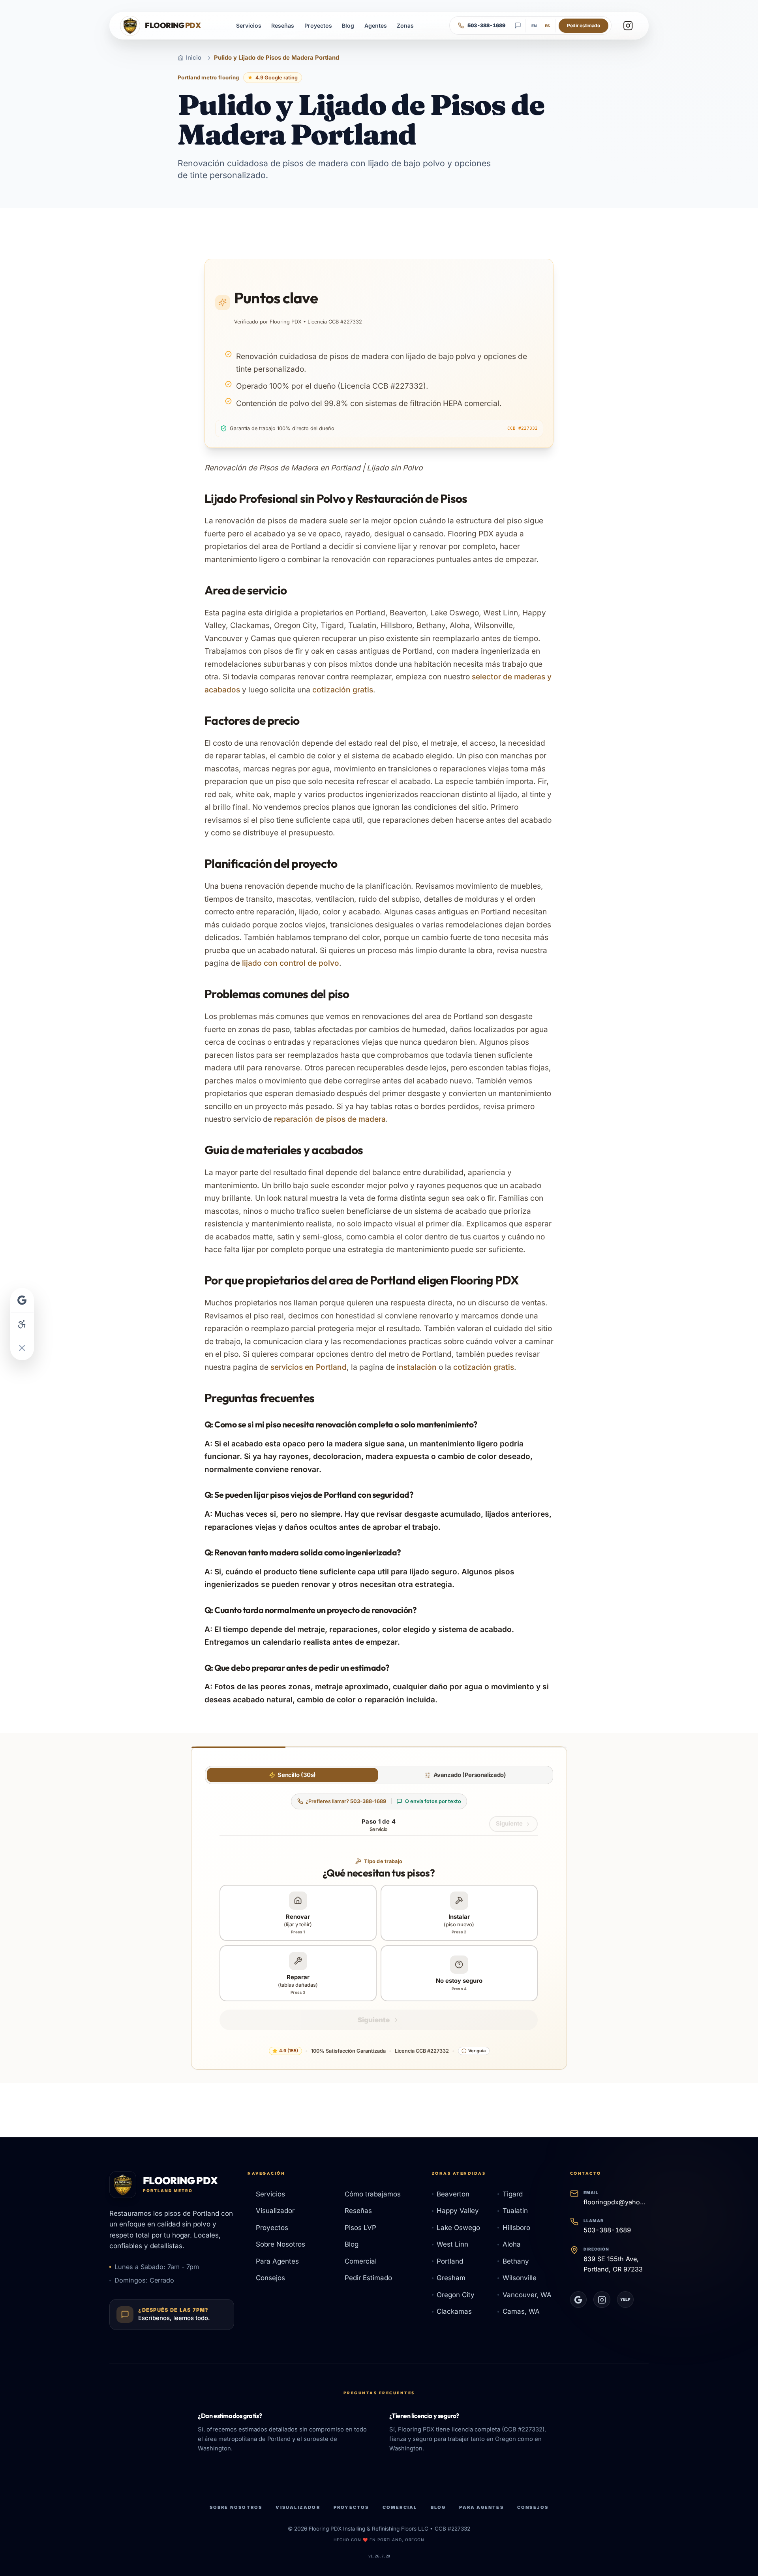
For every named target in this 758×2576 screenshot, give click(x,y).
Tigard (513, 2194)
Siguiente (509, 1824)
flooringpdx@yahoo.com (616, 2202)
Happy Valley (458, 2211)
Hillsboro (516, 2228)
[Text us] (518, 26)
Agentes (376, 25)
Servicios (249, 25)
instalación (417, 1367)
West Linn (452, 2244)
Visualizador (275, 2211)
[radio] (293, 1775)
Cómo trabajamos (373, 2194)
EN (534, 26)
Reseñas (283, 25)
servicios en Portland (309, 1367)
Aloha (512, 2244)
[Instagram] (602, 2300)
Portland (450, 2261)
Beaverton (453, 2194)
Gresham (451, 2278)
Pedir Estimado (368, 2278)
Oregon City (456, 2295)
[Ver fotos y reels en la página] (628, 25)
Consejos (270, 2278)
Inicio (194, 58)
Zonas (405, 25)
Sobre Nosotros (280, 2244)
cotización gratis (343, 690)
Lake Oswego (458, 2228)
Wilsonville (520, 2278)
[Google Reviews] (579, 2300)
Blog (348, 25)
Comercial (361, 2261)
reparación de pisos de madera (330, 1119)
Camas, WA (521, 2311)
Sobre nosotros (236, 2507)
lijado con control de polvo (291, 963)
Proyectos (318, 25)
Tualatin (515, 2211)
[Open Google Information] (22, 1300)
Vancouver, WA (527, 2295)
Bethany (516, 2261)
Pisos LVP (360, 2228)
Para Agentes (277, 2261)
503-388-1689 (607, 2230)
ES (547, 26)
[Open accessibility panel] (22, 1324)
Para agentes (481, 2507)
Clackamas (454, 2311)
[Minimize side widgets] (22, 1348)
